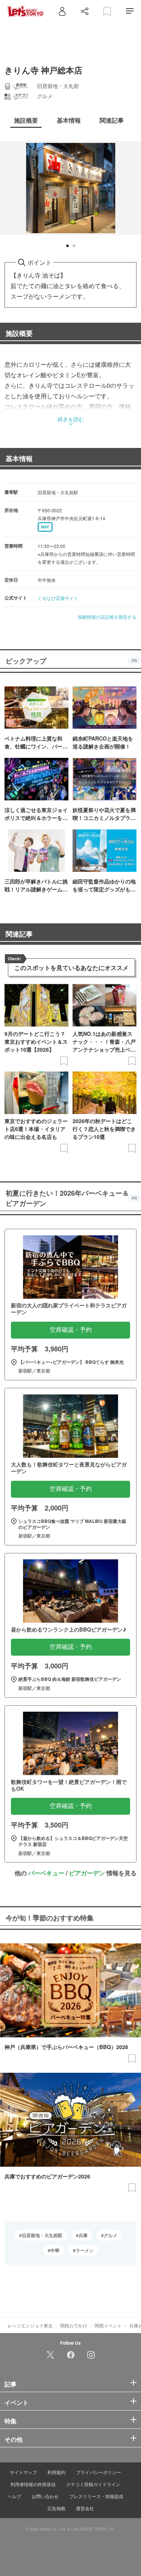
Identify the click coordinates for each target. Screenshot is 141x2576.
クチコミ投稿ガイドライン (93, 2484)
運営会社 (85, 2508)
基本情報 (19, 458)
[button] (67, 246)
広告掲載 (56, 2508)
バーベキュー (46, 1873)
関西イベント (108, 2325)
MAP (45, 527)
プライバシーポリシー (99, 2472)
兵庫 (83, 2235)
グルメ (111, 2235)
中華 (55, 2250)
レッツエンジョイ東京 (30, 2325)
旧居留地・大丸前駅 (42, 2235)
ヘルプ (14, 2496)
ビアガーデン (87, 1873)
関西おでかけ (74, 2325)
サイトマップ (23, 2472)
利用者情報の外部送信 (33, 2484)
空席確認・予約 (71, 1330)
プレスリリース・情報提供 (96, 2496)
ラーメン (85, 2250)
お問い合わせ (45, 2496)
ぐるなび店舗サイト (58, 598)
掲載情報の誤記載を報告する (107, 617)
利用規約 (56, 2472)
